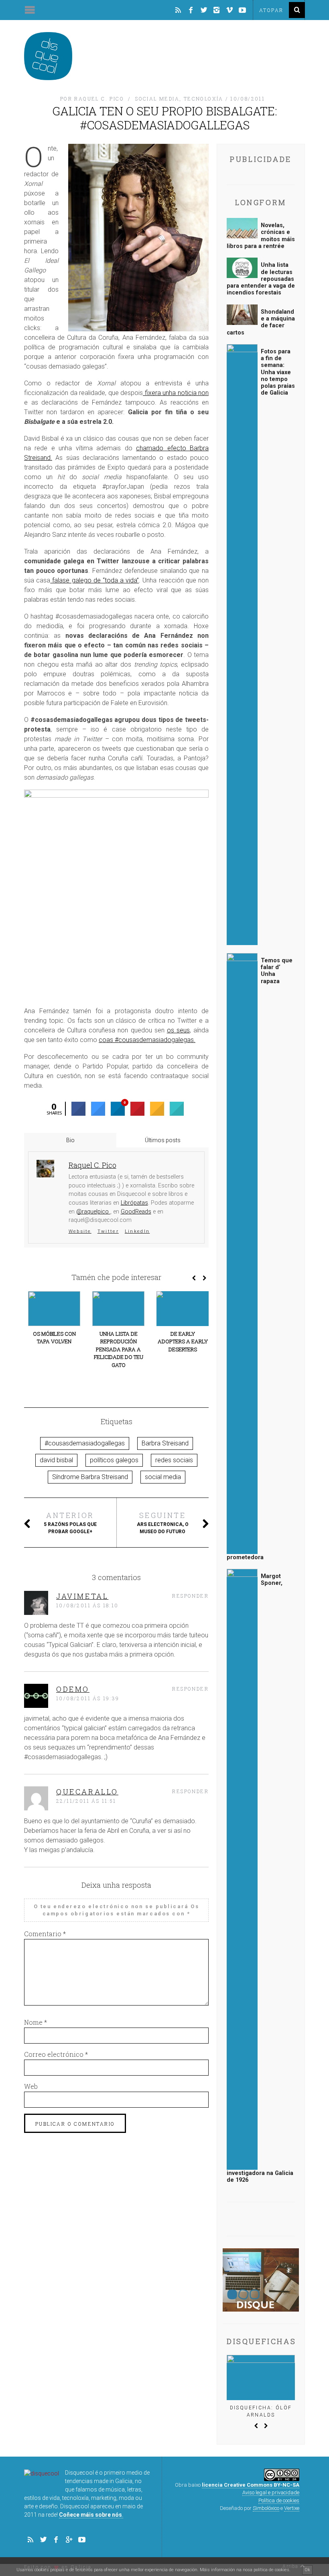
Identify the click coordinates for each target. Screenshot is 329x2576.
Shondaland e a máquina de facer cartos (261, 322)
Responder (190, 1596)
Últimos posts (163, 1140)
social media (163, 1477)
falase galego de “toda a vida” (94, 580)
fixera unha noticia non (176, 393)
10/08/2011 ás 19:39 (88, 1698)
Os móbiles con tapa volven (54, 1338)
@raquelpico (93, 1212)
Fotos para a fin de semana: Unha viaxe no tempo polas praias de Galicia (278, 372)
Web (31, 2086)
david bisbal (56, 1460)
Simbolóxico (266, 2508)
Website (80, 1231)
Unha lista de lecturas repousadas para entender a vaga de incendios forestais (261, 279)
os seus (178, 1030)
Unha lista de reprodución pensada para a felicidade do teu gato (119, 1349)
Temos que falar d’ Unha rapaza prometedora (260, 1259)
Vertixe (292, 2508)
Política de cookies (279, 2500)
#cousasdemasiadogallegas (85, 1443)
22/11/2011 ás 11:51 (86, 1801)
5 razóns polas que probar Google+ (70, 1522)
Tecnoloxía (204, 99)
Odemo (73, 1689)
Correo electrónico (56, 2054)
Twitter (108, 1231)
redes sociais (174, 1460)
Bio (70, 1140)
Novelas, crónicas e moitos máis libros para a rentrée (261, 236)
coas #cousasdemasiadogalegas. (147, 1040)
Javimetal (82, 1596)
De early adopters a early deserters (183, 1341)
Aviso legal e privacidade (271, 2492)
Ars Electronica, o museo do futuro (163, 1522)
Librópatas (134, 1203)
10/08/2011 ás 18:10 (87, 1605)
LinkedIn (137, 1231)
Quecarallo (87, 1792)
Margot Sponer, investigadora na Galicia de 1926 (260, 1878)
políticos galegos (114, 1460)
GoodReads (136, 1212)
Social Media (157, 99)
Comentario (45, 1934)
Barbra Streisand (165, 1443)
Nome (36, 2022)
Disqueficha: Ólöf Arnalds (261, 2411)
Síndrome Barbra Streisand (90, 1477)
